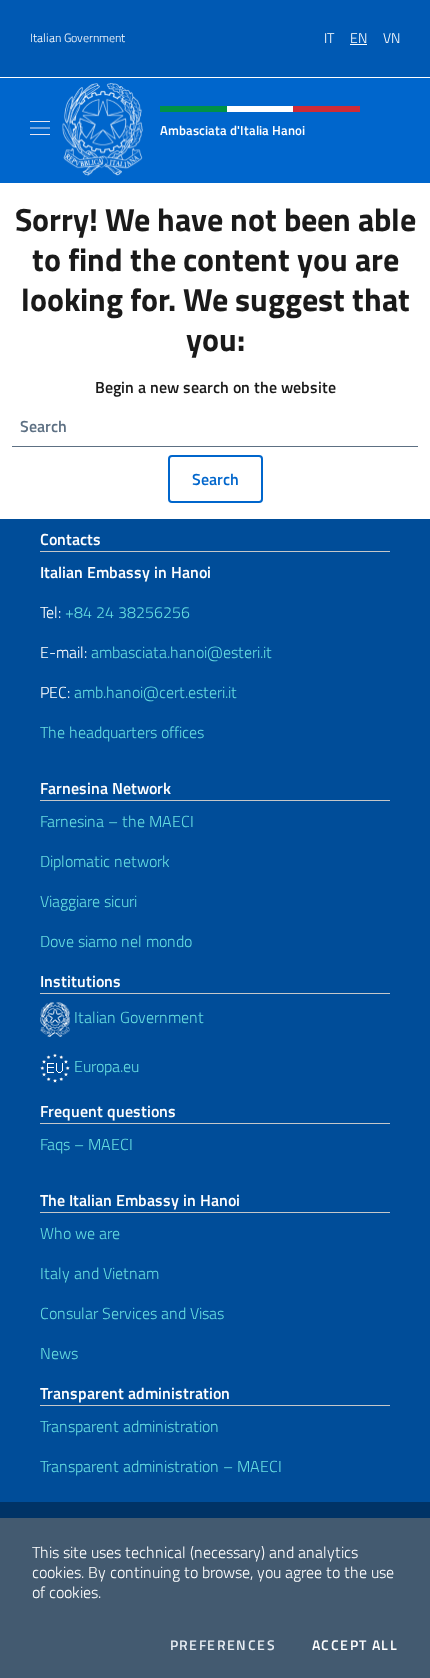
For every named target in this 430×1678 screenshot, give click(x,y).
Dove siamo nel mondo (116, 941)
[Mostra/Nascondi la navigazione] (40, 128)
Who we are (80, 1233)
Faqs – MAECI (86, 1144)
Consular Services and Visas (132, 1313)
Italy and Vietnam (99, 1273)
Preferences (223, 1645)
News (59, 1353)
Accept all (355, 1645)
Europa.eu (104, 1066)
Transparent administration (129, 1426)
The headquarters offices (122, 732)
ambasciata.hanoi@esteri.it (181, 652)
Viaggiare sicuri (88, 901)
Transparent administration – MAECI (161, 1466)
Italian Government (77, 38)
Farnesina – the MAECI (117, 821)
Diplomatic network (105, 861)
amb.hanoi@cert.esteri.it (155, 692)
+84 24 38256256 (127, 612)
